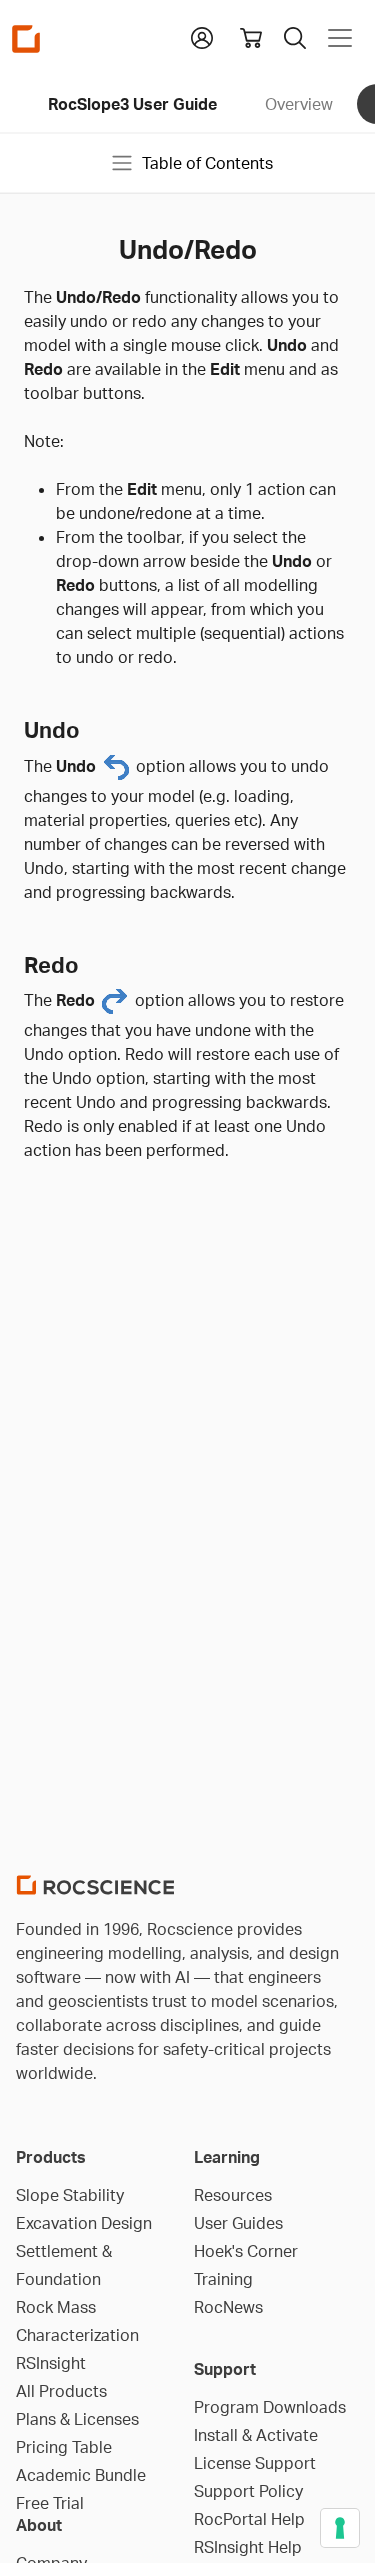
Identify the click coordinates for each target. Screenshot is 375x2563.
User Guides (238, 2223)
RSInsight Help (248, 2547)
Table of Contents (207, 163)
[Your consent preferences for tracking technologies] (340, 2528)
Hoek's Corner (246, 2251)
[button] (202, 36)
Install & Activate (256, 2435)
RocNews (228, 2307)
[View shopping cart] (251, 38)
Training (223, 2279)
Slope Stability (70, 2195)
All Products (61, 2391)
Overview (299, 104)
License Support (255, 2463)
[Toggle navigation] (340, 38)
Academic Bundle (81, 2475)
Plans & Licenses (77, 2419)
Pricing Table (64, 2447)
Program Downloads (270, 2407)
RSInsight (51, 2363)
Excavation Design (84, 2223)
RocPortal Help (249, 2519)
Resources (233, 2195)
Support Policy (248, 2491)
